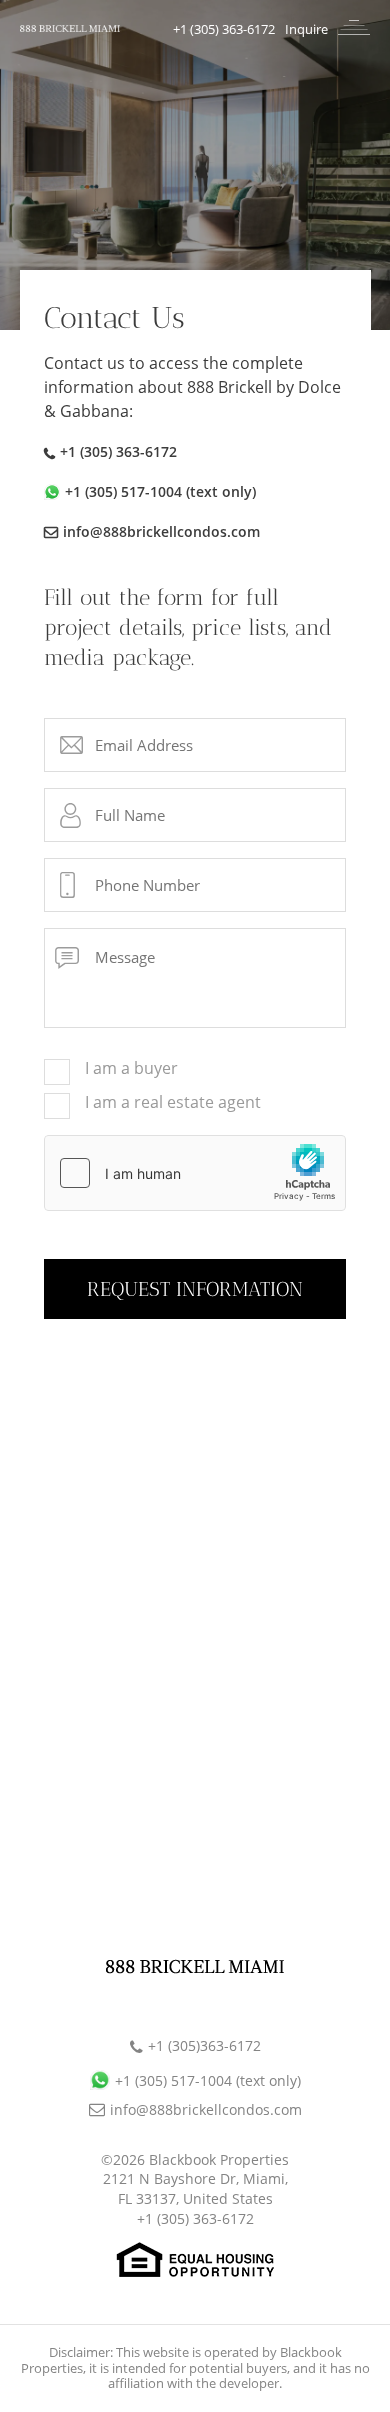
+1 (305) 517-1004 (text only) (160, 491)
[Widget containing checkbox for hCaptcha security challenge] (195, 1173)
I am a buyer (131, 1069)
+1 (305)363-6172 (204, 2045)
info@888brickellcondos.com (161, 531)
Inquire (306, 29)
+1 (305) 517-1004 (208, 2080)
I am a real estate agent (173, 1103)
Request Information (195, 1289)
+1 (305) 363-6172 (224, 29)
